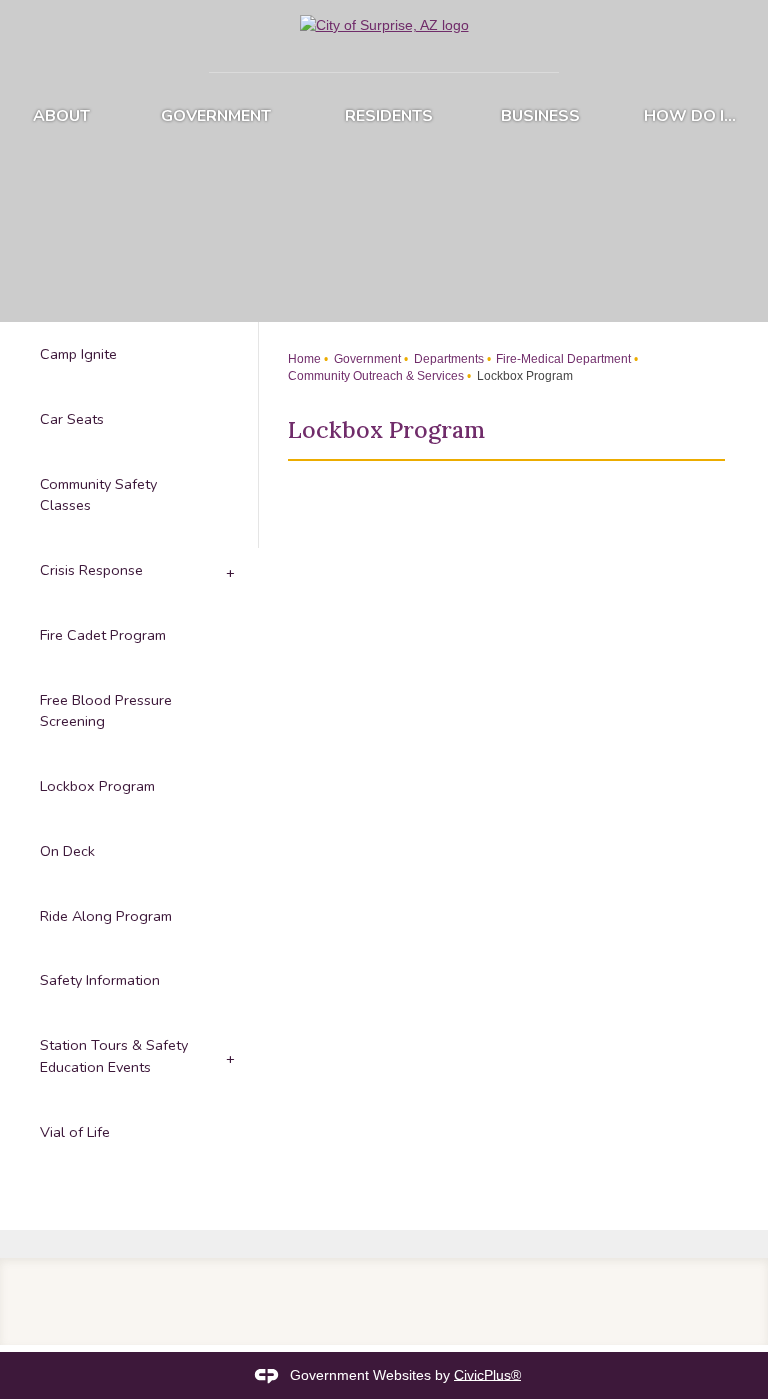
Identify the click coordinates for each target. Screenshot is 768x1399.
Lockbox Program (97, 786)
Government (216, 116)
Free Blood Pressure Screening (106, 711)
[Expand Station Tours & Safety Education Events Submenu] (229, 1057)
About (61, 116)
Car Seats (72, 419)
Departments (447, 359)
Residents (389, 116)
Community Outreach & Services (376, 376)
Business (540, 116)
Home (304, 359)
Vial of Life (75, 1132)
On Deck (67, 851)
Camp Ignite (78, 354)
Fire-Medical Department (562, 359)
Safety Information (100, 980)
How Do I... (690, 116)
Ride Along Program (106, 916)
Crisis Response (91, 570)
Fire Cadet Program (103, 635)
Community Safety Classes (98, 495)
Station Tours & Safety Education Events (114, 1056)
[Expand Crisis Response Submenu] (229, 570)
